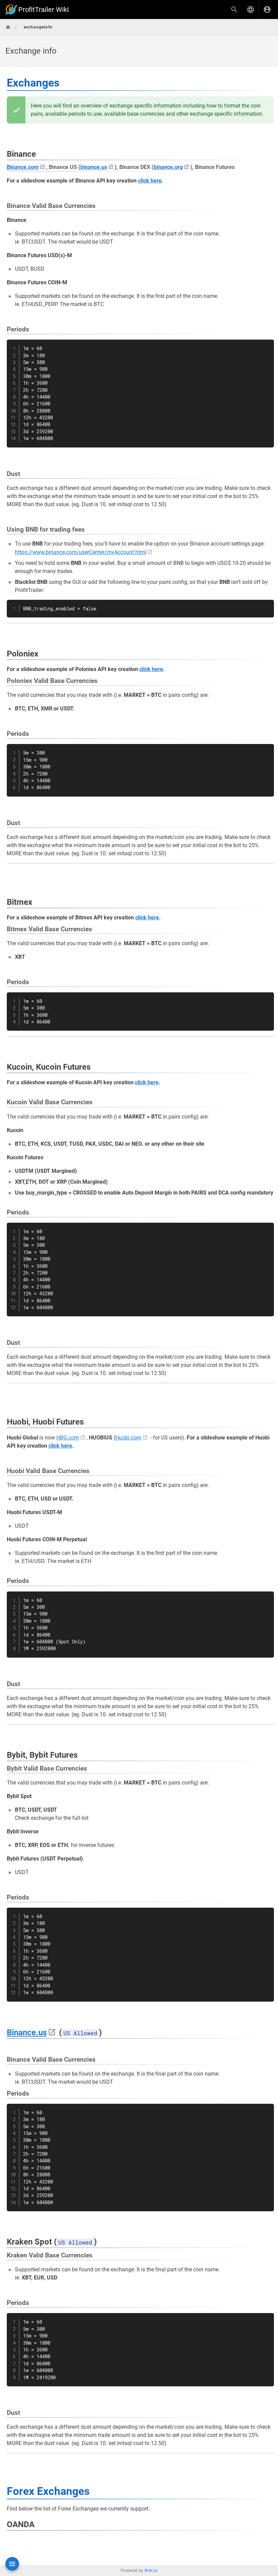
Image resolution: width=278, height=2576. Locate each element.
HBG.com (68, 1438)
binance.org (168, 167)
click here (150, 181)
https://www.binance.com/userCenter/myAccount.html (81, 552)
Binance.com (23, 167)
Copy (266, 346)
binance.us (94, 167)
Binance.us (27, 2033)
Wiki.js (151, 2571)
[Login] (267, 9)
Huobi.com (128, 1438)
